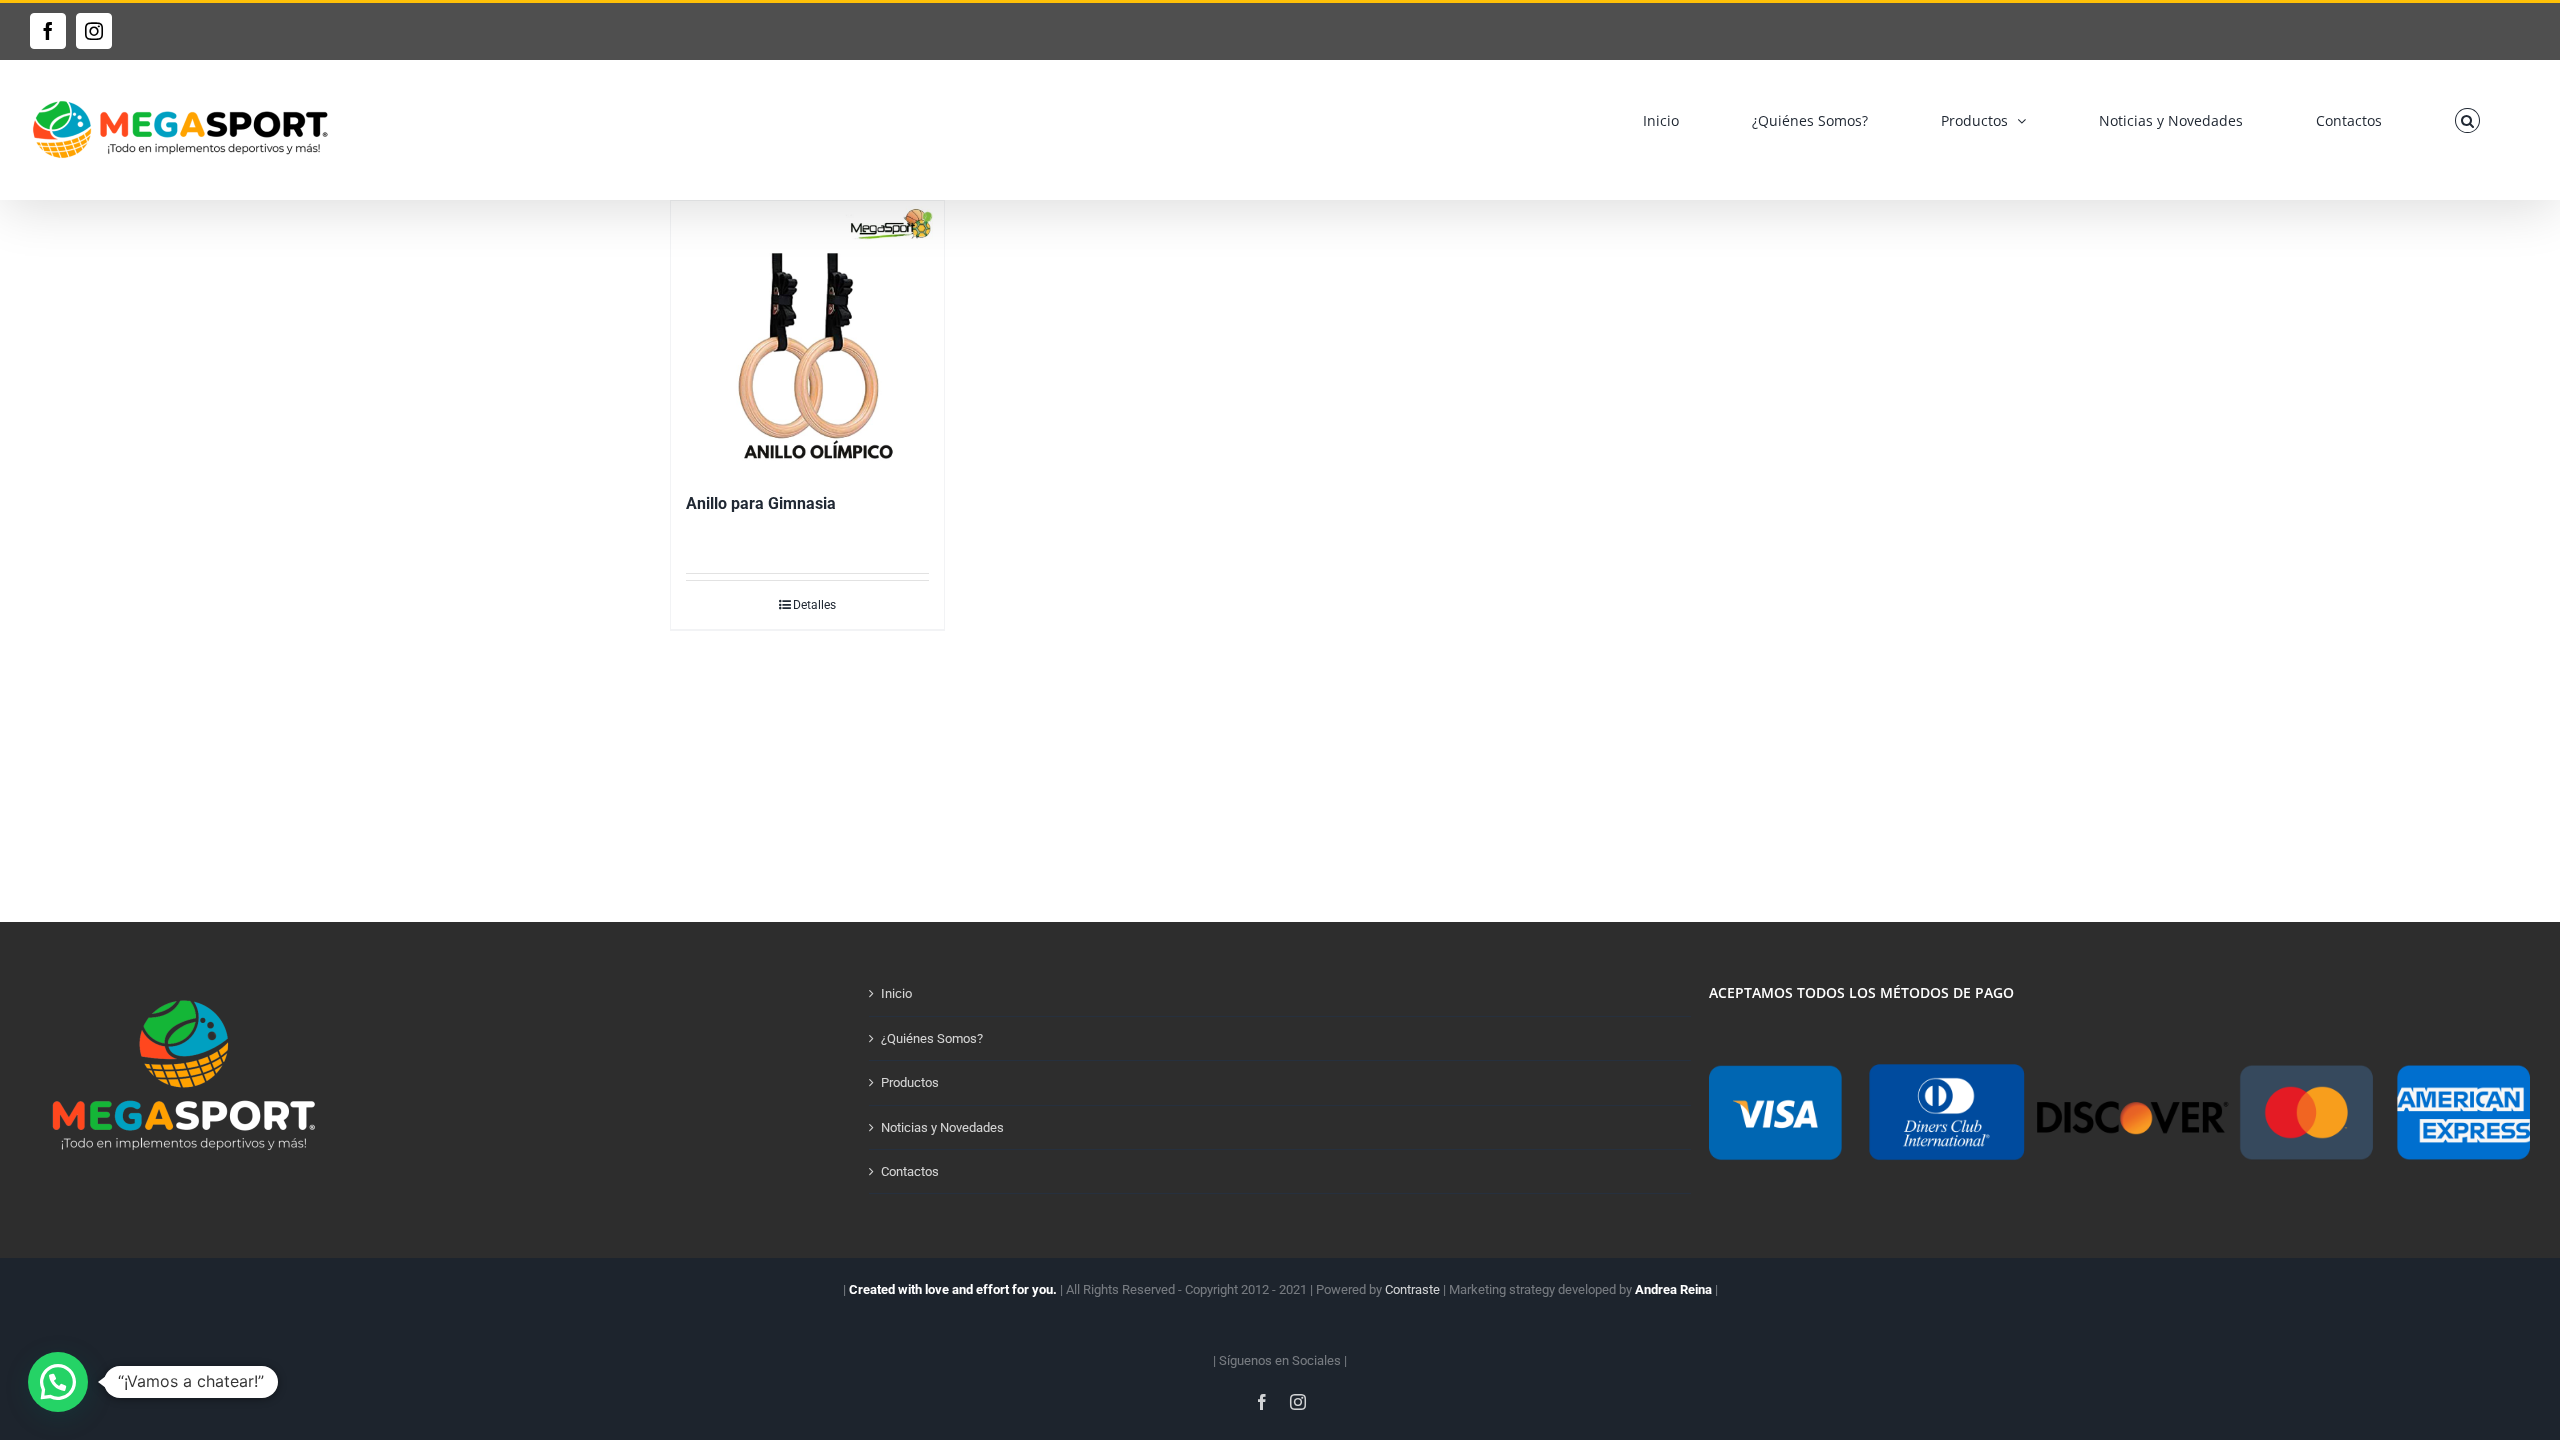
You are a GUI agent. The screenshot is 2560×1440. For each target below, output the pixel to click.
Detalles (814, 605)
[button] (2467, 120)
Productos (910, 1082)
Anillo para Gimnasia (761, 503)
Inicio (896, 993)
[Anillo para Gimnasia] (807, 337)
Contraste (1412, 1289)
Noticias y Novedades (942, 1127)
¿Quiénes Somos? (932, 1038)
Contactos (910, 1171)
